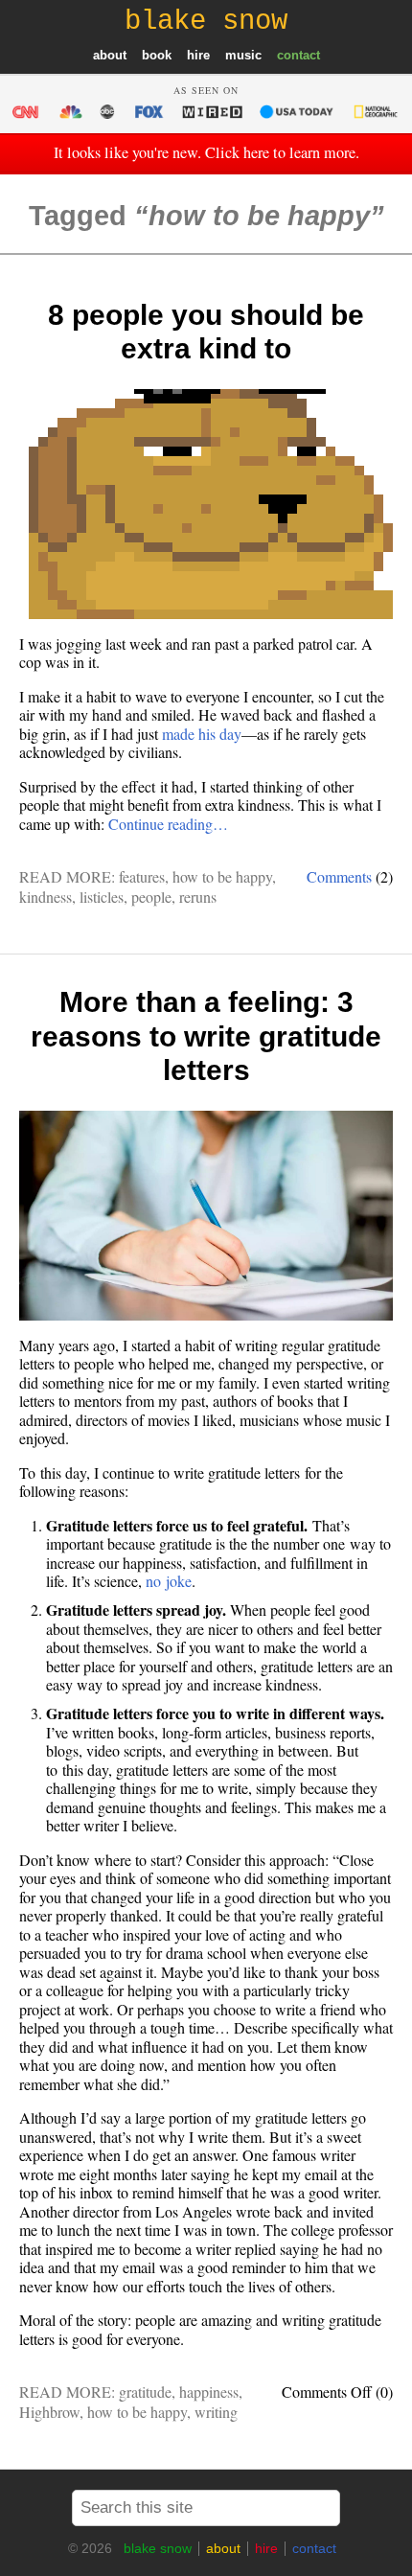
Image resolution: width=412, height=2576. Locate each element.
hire (198, 55)
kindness (46, 897)
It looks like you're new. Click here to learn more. (206, 152)
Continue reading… (168, 824)
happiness (209, 2392)
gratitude (145, 2392)
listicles (102, 897)
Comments (339, 876)
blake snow (158, 2548)
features (142, 876)
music (243, 55)
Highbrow (49, 2412)
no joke (169, 1581)
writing (216, 2412)
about (110, 55)
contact (298, 55)
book (157, 55)
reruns (198, 897)
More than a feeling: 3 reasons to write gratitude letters (206, 1036)
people (151, 897)
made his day (202, 734)
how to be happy (222, 876)
